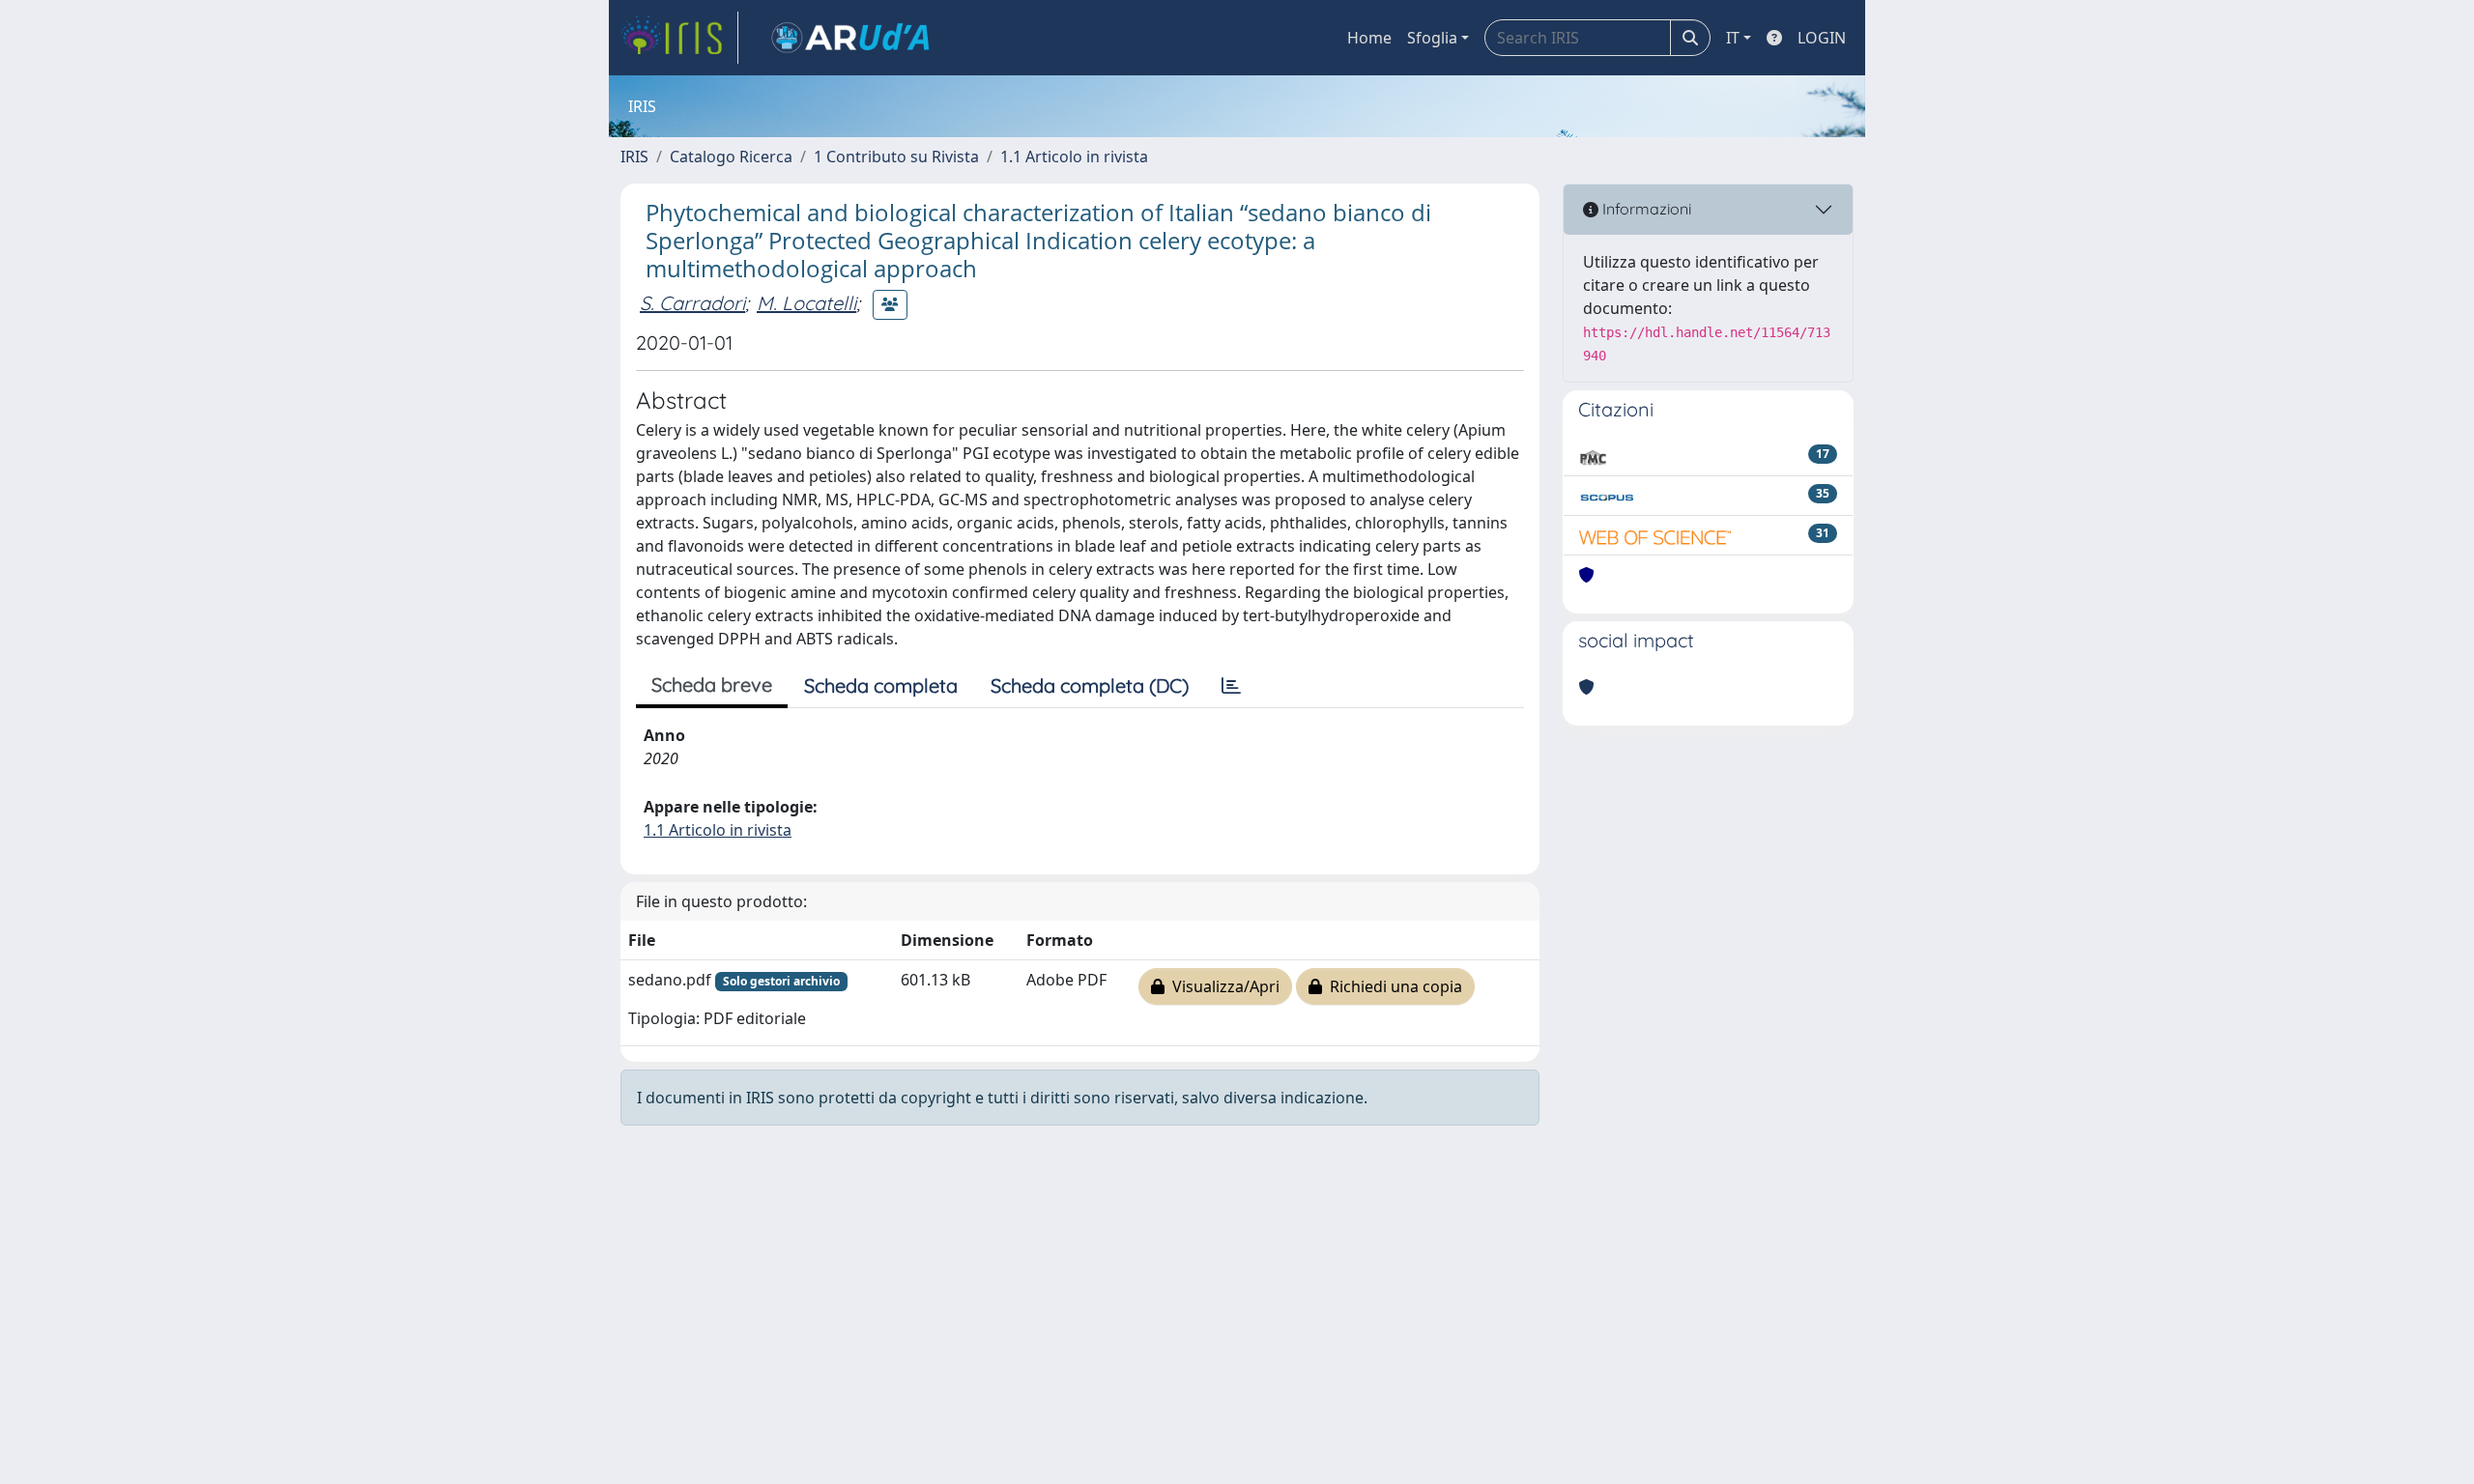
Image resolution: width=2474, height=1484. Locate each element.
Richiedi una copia (1392, 986)
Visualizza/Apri (1222, 986)
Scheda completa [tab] (881, 685)
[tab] (1231, 686)
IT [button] (1733, 38)
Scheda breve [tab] (712, 685)
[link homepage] (679, 38)
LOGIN (1822, 38)
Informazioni (1645, 209)
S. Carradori (692, 303)
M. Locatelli (806, 303)
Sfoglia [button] (1432, 38)
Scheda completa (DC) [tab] (1090, 685)
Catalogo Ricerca (731, 157)
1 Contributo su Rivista (896, 157)
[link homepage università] (850, 38)
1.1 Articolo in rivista (1074, 157)
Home (1369, 38)
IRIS (634, 157)
